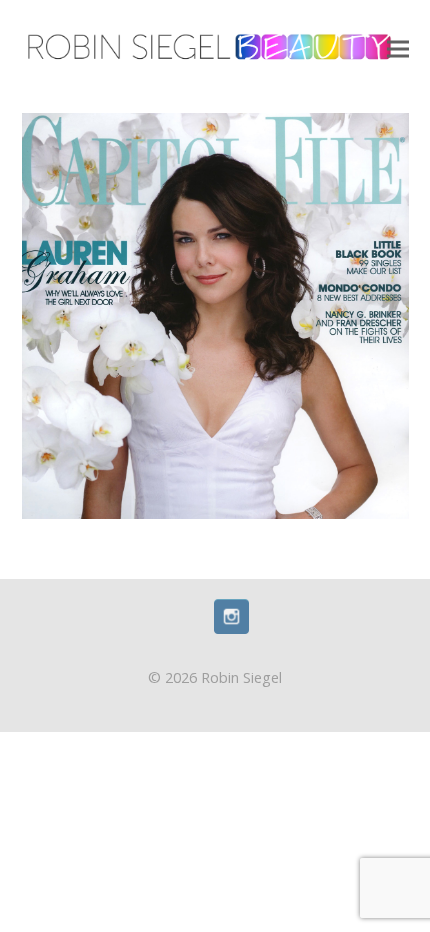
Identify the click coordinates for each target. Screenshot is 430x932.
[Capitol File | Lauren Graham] (215, 315)
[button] (398, 49)
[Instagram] (231, 628)
